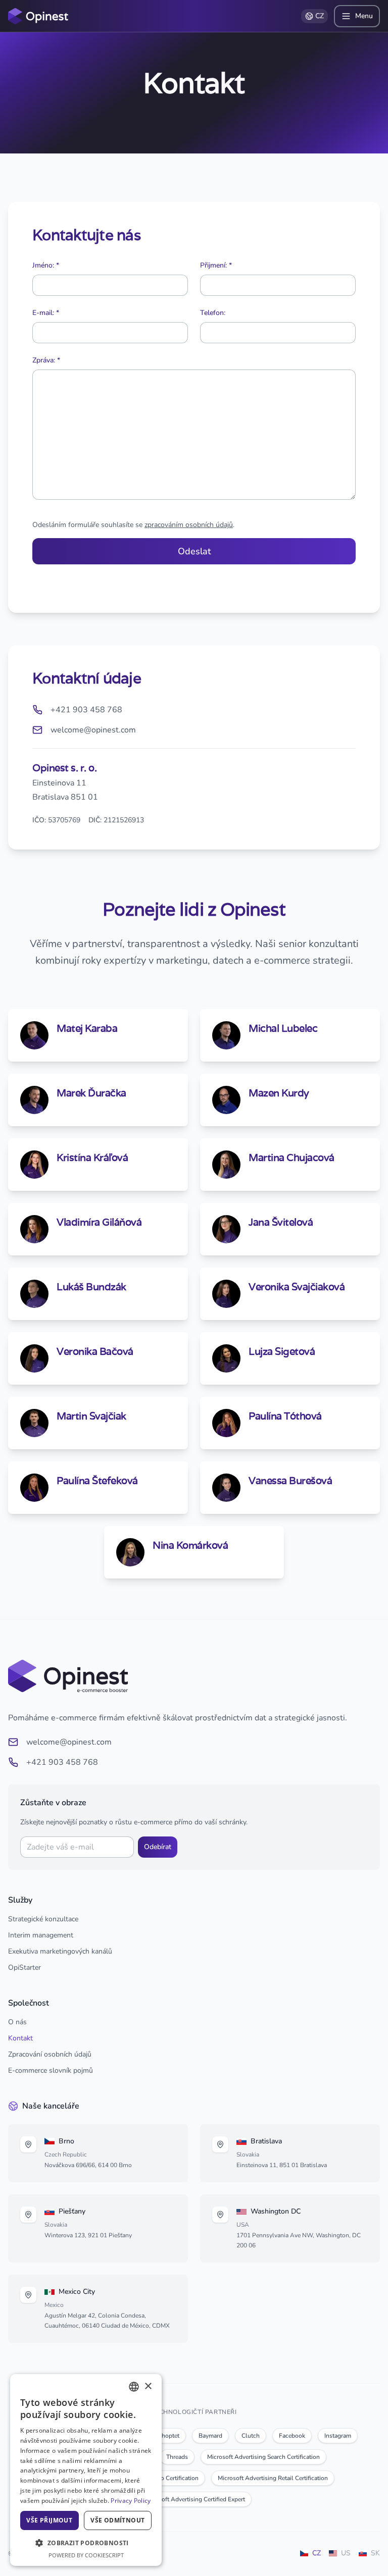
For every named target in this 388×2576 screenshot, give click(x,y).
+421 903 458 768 (62, 1762)
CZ (320, 16)
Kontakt (20, 2038)
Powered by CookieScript (86, 2555)
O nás (17, 2022)
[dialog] (86, 2470)
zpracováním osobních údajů (189, 525)
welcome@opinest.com (69, 1742)
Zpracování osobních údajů (50, 2054)
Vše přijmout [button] (49, 2520)
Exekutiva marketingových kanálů (60, 1951)
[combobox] (134, 2387)
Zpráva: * (46, 360)
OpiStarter (25, 1967)
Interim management (41, 1935)
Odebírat (158, 1847)
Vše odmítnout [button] (117, 2520)
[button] (86, 2543)
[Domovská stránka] (38, 16)
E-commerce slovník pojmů (51, 2070)
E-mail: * (46, 313)
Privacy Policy (131, 2501)
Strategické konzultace (43, 1919)
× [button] (148, 2386)
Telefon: (213, 313)
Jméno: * (46, 265)
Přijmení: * (216, 265)
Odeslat (194, 551)
